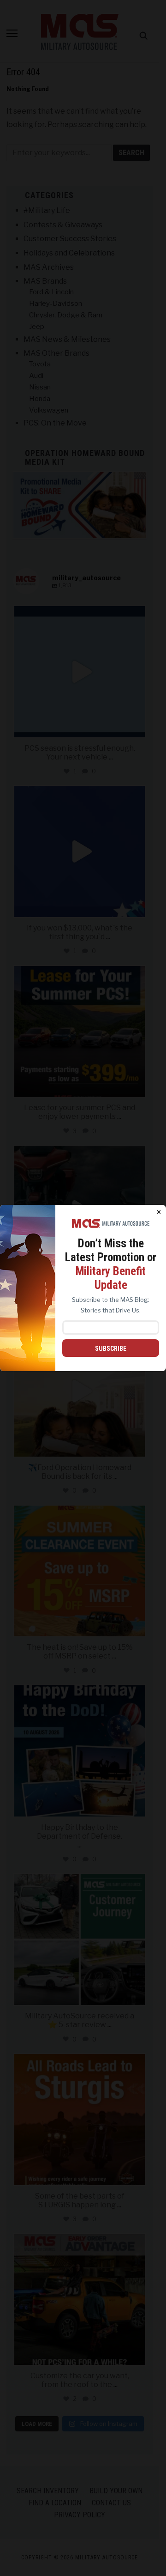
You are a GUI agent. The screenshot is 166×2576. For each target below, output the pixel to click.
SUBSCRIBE (111, 1349)
